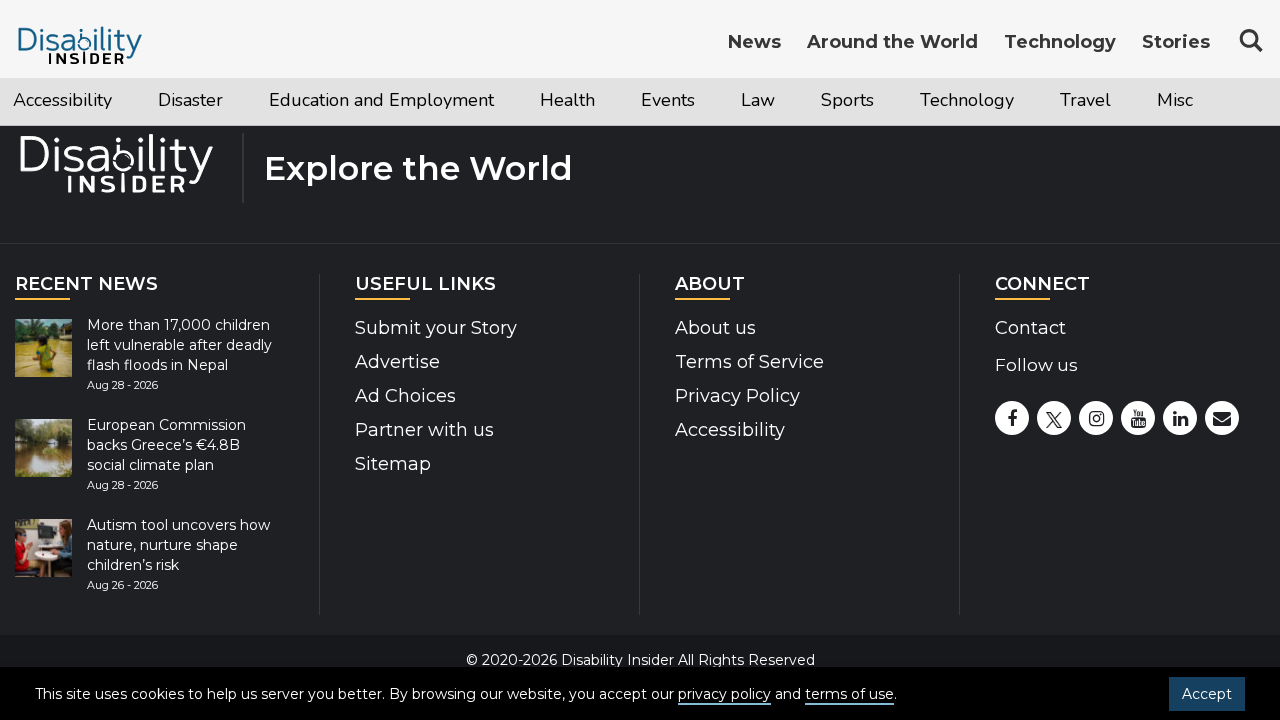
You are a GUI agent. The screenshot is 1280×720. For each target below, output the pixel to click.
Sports (728, 99)
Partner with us (424, 430)
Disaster (164, 99)
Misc (1015, 99)
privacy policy (724, 694)
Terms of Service (749, 362)
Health (477, 99)
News (754, 42)
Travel (935, 99)
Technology (832, 99)
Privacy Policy (737, 396)
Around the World (892, 42)
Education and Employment (323, 99)
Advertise (397, 362)
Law (647, 99)
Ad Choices (405, 396)
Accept (1207, 694)
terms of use (849, 694)
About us (715, 328)
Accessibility (52, 99)
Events (566, 99)
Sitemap (393, 464)
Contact (1030, 328)
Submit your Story (436, 328)
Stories (1176, 42)
